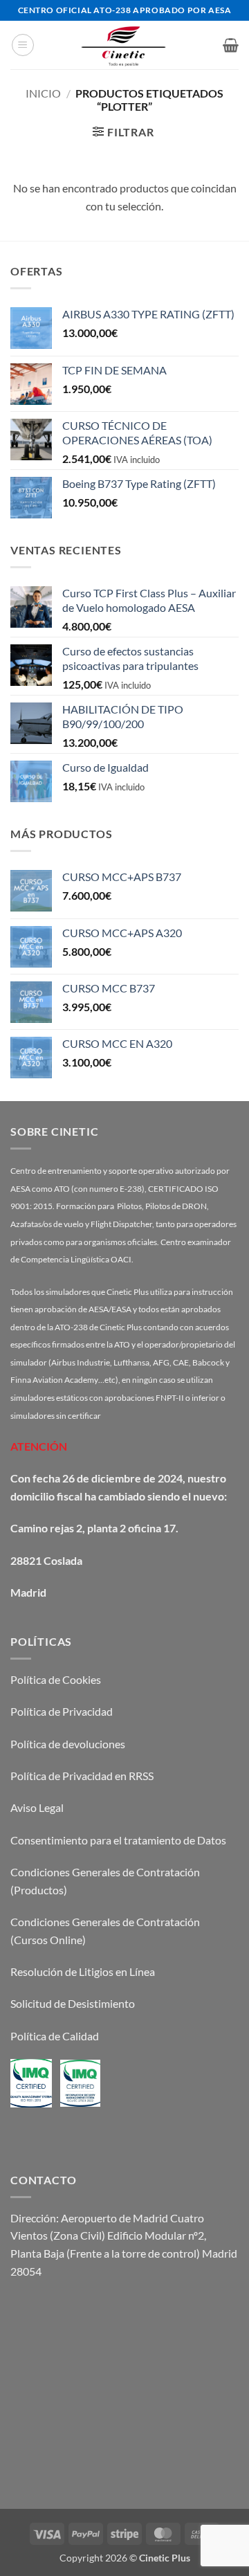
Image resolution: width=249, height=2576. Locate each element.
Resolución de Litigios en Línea (83, 1971)
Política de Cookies (56, 1679)
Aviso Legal (37, 1807)
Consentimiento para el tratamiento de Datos (118, 1840)
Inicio (43, 93)
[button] (23, 45)
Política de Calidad (55, 2036)
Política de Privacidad (62, 1711)
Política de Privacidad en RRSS (82, 1776)
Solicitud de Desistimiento (73, 2003)
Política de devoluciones (68, 1744)
